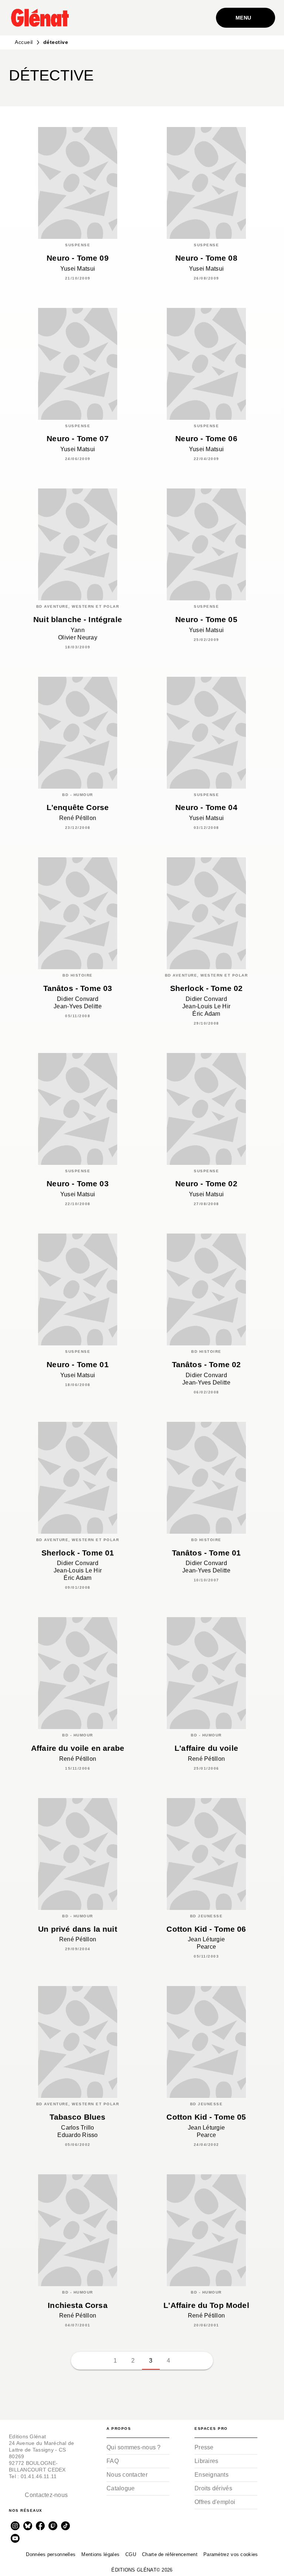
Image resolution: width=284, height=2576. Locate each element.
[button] (263, 78)
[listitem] (15, 2526)
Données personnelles (51, 2554)
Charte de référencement (170, 2554)
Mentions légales (100, 2554)
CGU (131, 2554)
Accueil (24, 42)
